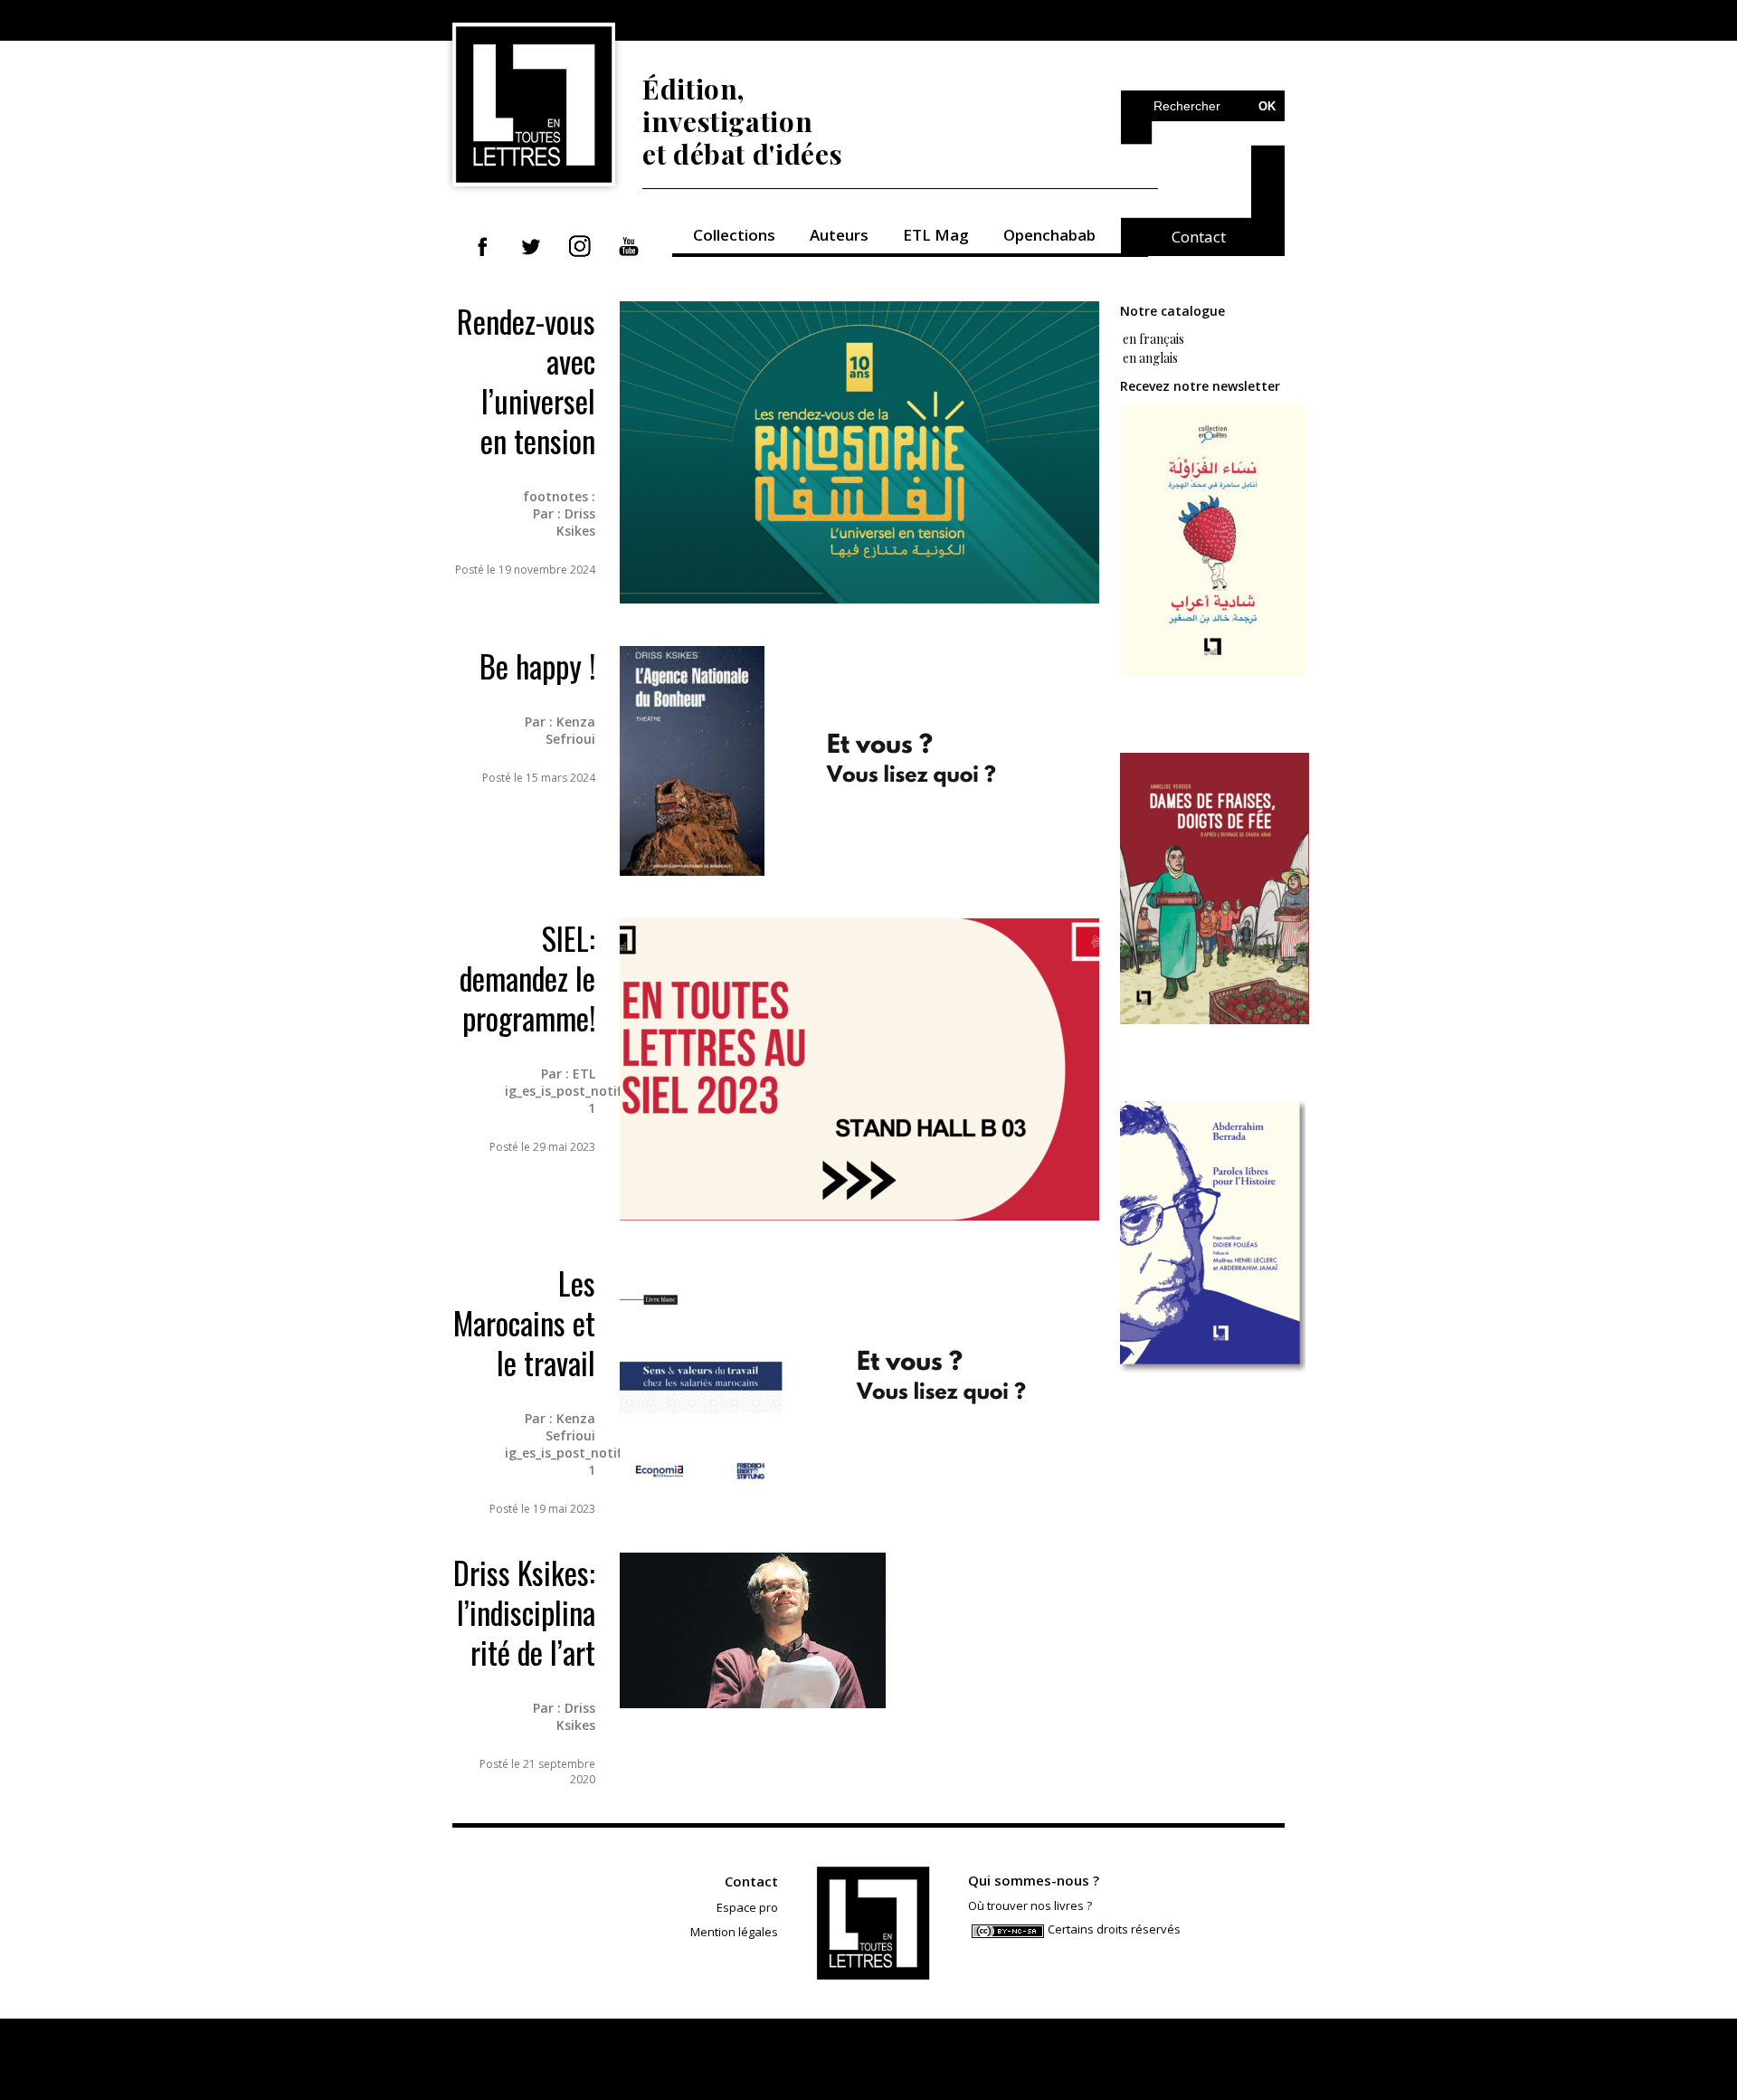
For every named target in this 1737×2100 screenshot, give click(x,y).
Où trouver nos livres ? (1030, 1905)
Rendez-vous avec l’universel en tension (526, 380)
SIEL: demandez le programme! (527, 978)
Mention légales (734, 1932)
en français (1152, 339)
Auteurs (839, 235)
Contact (1199, 237)
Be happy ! (537, 665)
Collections (734, 235)
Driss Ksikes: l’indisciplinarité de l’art (524, 1612)
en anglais (1150, 358)
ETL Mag (936, 235)
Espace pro (747, 1907)
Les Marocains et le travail (524, 1322)
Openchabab (1049, 235)
